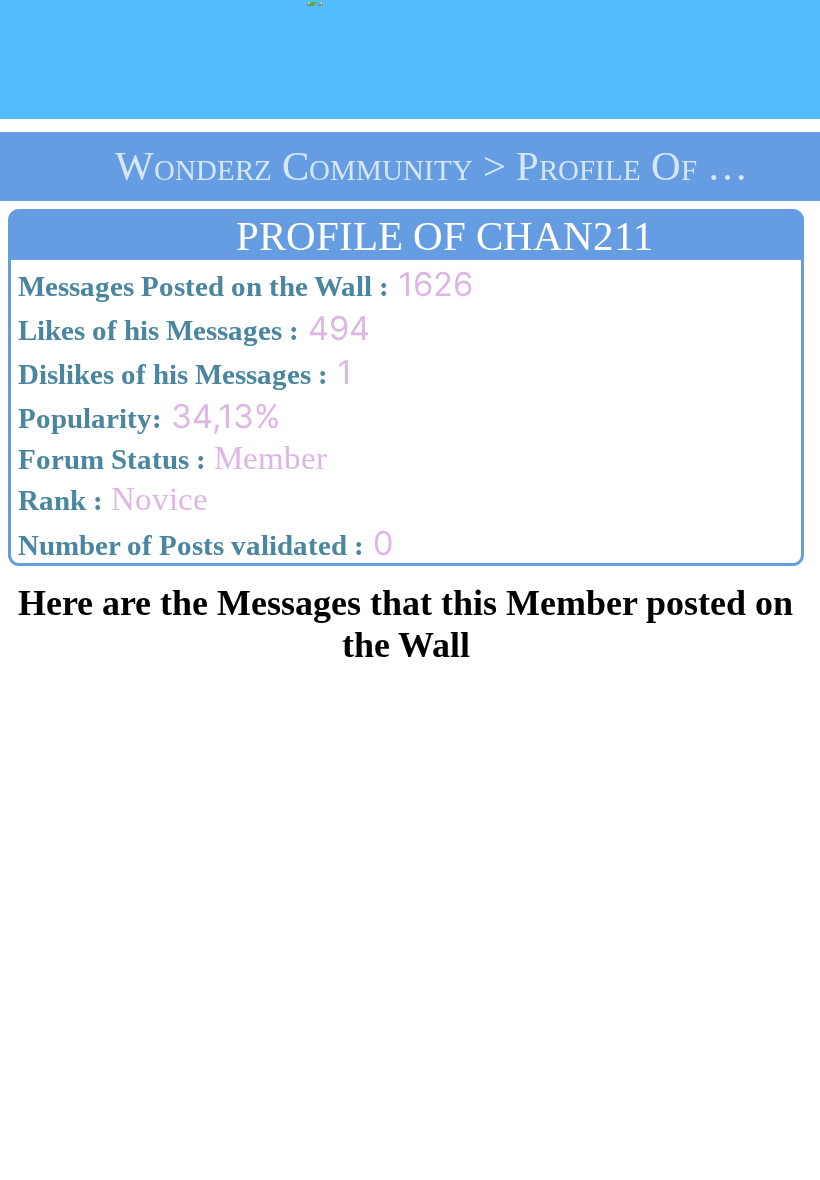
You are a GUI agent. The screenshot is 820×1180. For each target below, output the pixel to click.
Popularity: (86, 418)
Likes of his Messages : (155, 330)
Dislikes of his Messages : (169, 374)
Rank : (57, 500)
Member (169, 458)
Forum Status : (108, 459)
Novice (109, 499)
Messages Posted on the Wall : (200, 286)
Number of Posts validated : (187, 545)
